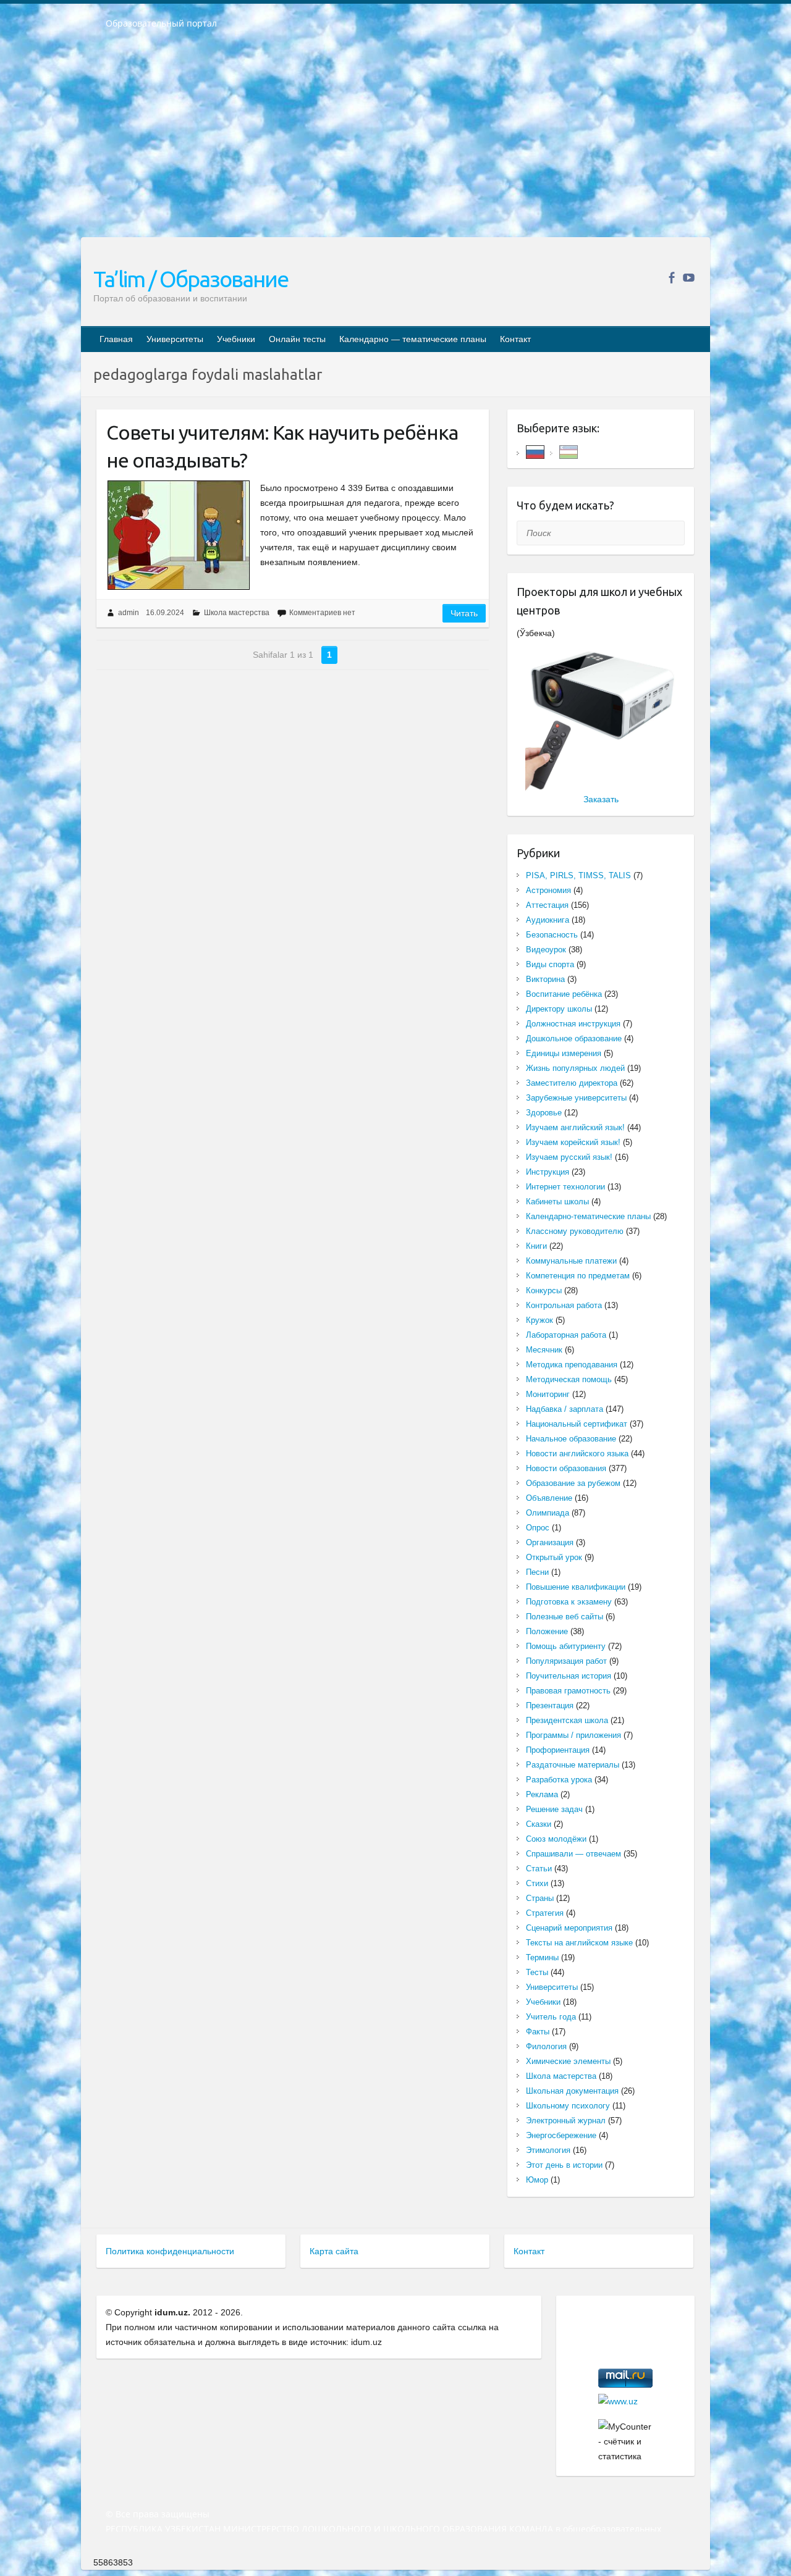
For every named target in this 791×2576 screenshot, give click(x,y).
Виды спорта (550, 964)
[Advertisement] (395, 141)
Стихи (537, 1883)
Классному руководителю (575, 1231)
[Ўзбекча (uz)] (569, 451)
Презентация (550, 1705)
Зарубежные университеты (576, 1098)
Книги (536, 1246)
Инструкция (548, 1172)
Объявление (549, 1498)
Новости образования (566, 1468)
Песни (537, 1572)
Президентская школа (567, 1720)
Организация (550, 1542)
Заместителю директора (572, 1083)
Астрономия (548, 890)
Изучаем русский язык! (569, 1157)
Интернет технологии (565, 1187)
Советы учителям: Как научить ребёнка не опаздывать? (282, 446)
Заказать (601, 799)
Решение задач (554, 1809)
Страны (540, 1898)
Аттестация (547, 905)
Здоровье (544, 1113)
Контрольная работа (564, 1305)
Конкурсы (544, 1290)
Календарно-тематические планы (588, 1216)
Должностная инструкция (573, 1024)
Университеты (175, 339)
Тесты (537, 1972)
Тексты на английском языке (579, 1943)
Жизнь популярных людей (575, 1068)
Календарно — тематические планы (413, 339)
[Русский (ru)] (535, 451)
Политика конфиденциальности (170, 2251)
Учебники (236, 339)
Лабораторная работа (566, 1335)
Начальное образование (571, 1439)
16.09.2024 (165, 613)
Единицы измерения (564, 1053)
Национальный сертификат (577, 1424)
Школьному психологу (568, 2106)
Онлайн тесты (297, 339)
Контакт (515, 339)
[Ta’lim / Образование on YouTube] (689, 278)
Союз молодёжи (556, 1839)
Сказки (539, 1824)
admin (129, 613)
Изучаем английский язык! (575, 1127)
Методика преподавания (572, 1365)
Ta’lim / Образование (191, 279)
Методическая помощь (569, 1379)
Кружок (539, 1320)
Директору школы (559, 1009)
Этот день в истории (564, 2165)
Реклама (542, 1794)
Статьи (539, 1869)
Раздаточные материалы (573, 1765)
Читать (464, 613)
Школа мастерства (237, 613)
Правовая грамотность (568, 1691)
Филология (546, 2046)
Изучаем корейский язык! (573, 1142)
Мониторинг (548, 1394)
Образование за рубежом (573, 1483)
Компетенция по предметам (578, 1276)
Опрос (538, 1528)
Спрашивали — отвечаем (573, 1854)
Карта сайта (334, 2251)
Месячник (544, 1350)
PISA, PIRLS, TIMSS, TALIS (578, 875)
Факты (538, 2032)
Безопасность (552, 935)
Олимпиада (548, 1513)
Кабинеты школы (557, 1202)
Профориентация (558, 1750)
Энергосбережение (561, 2135)
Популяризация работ (566, 1661)
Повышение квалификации (576, 1587)
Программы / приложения (573, 1735)
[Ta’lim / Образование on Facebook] (671, 278)
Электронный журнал (566, 2121)
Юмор (537, 2180)
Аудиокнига (548, 920)
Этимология (548, 2150)
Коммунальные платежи (571, 1261)
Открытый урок (554, 1557)
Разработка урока (559, 1780)
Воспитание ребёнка (564, 994)
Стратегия (545, 1913)
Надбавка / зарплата (565, 1409)
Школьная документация (572, 2091)
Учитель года (551, 2017)
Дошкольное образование (574, 1038)
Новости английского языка (577, 1454)
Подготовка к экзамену (569, 1602)
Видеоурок (546, 950)
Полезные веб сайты (565, 1617)
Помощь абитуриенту (566, 1646)
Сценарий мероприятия (569, 1928)
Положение (547, 1631)
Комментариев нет (322, 613)
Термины (542, 1957)
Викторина (545, 979)
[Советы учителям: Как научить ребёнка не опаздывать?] (178, 535)
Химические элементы (568, 2061)
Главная (116, 339)
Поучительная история (569, 1676)
